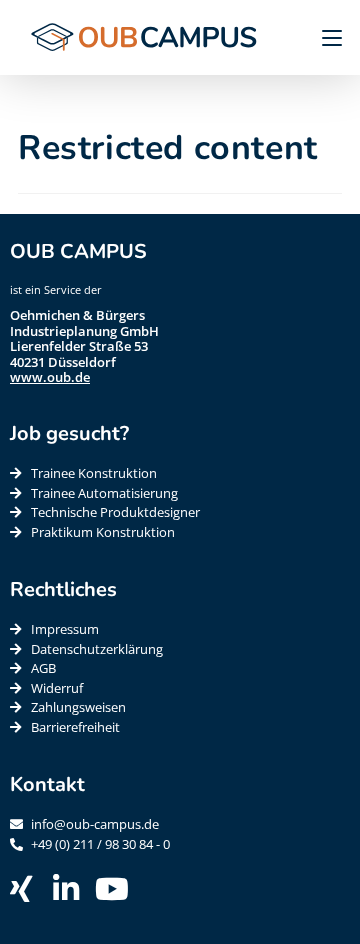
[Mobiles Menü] (324, 37)
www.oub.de (50, 377)
